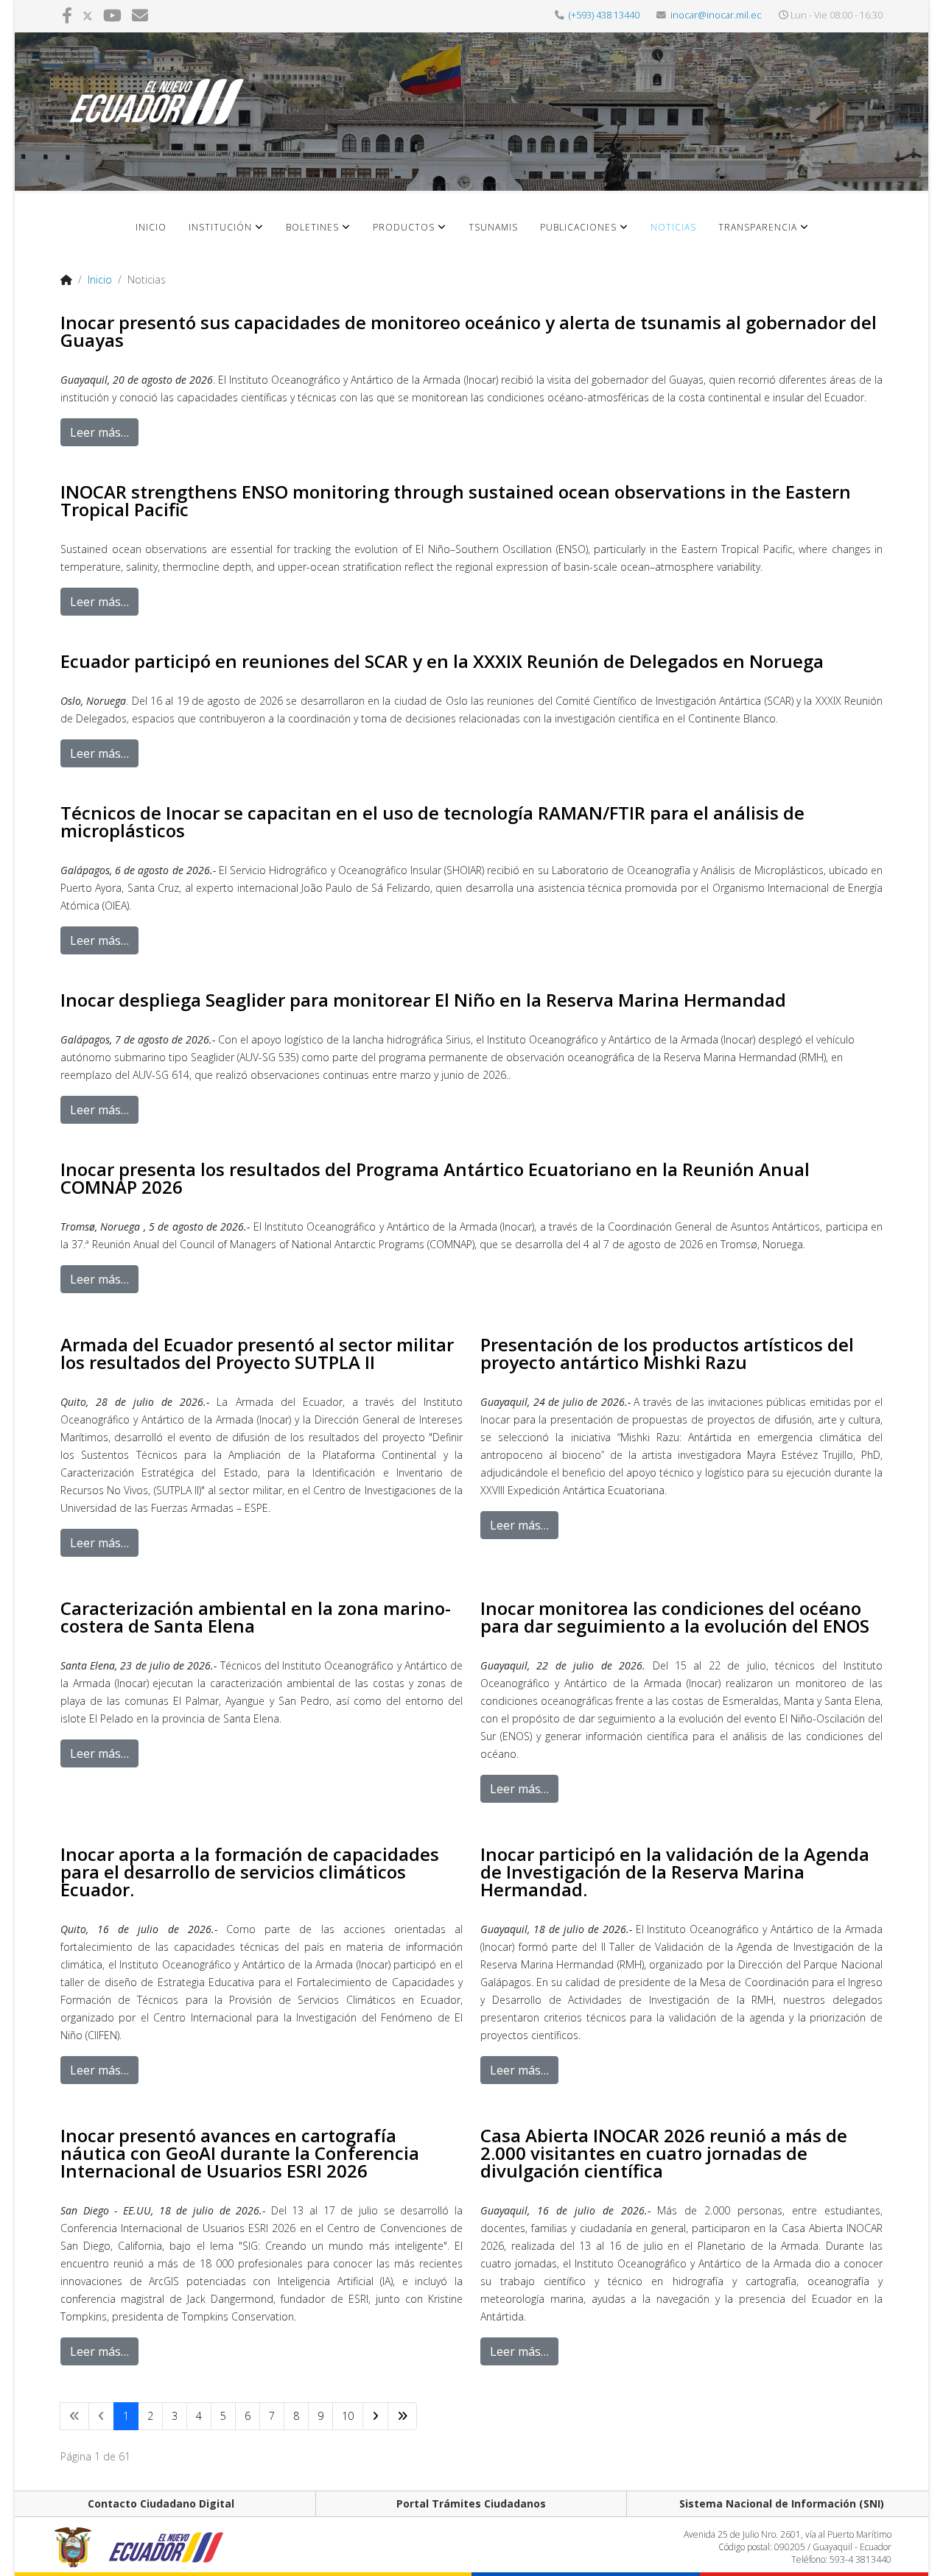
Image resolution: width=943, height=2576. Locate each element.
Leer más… (99, 432)
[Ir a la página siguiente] (375, 2416)
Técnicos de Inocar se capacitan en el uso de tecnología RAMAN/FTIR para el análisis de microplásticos (432, 821)
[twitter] (88, 15)
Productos (404, 227)
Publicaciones (578, 227)
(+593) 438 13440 (604, 15)
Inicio (151, 227)
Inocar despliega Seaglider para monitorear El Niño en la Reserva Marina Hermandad (423, 1000)
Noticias (673, 227)
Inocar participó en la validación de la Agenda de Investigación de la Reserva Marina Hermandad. (675, 1872)
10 (348, 2416)
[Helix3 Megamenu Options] (857, 238)
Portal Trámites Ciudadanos (471, 2503)
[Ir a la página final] (402, 2416)
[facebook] (67, 15)
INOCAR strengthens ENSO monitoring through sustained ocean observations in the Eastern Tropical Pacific (456, 500)
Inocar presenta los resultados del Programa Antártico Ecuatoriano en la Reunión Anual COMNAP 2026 (435, 1178)
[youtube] (112, 15)
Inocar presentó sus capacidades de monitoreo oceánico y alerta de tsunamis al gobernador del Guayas (469, 331)
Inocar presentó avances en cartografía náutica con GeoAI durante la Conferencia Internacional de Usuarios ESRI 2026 (240, 2153)
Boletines (312, 227)
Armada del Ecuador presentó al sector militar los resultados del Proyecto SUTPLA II (257, 1353)
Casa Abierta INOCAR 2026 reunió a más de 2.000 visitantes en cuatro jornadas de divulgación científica (664, 2153)
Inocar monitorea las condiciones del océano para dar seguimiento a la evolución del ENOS (675, 1617)
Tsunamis (493, 227)
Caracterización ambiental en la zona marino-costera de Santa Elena (256, 1617)
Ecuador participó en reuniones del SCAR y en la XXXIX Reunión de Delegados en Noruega (442, 661)
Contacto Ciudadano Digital (161, 2503)
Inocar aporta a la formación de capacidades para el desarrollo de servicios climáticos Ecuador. (250, 1872)
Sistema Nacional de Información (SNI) (782, 2503)
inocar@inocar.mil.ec (716, 15)
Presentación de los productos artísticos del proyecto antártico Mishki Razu (667, 1353)
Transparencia (758, 227)
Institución (220, 227)
